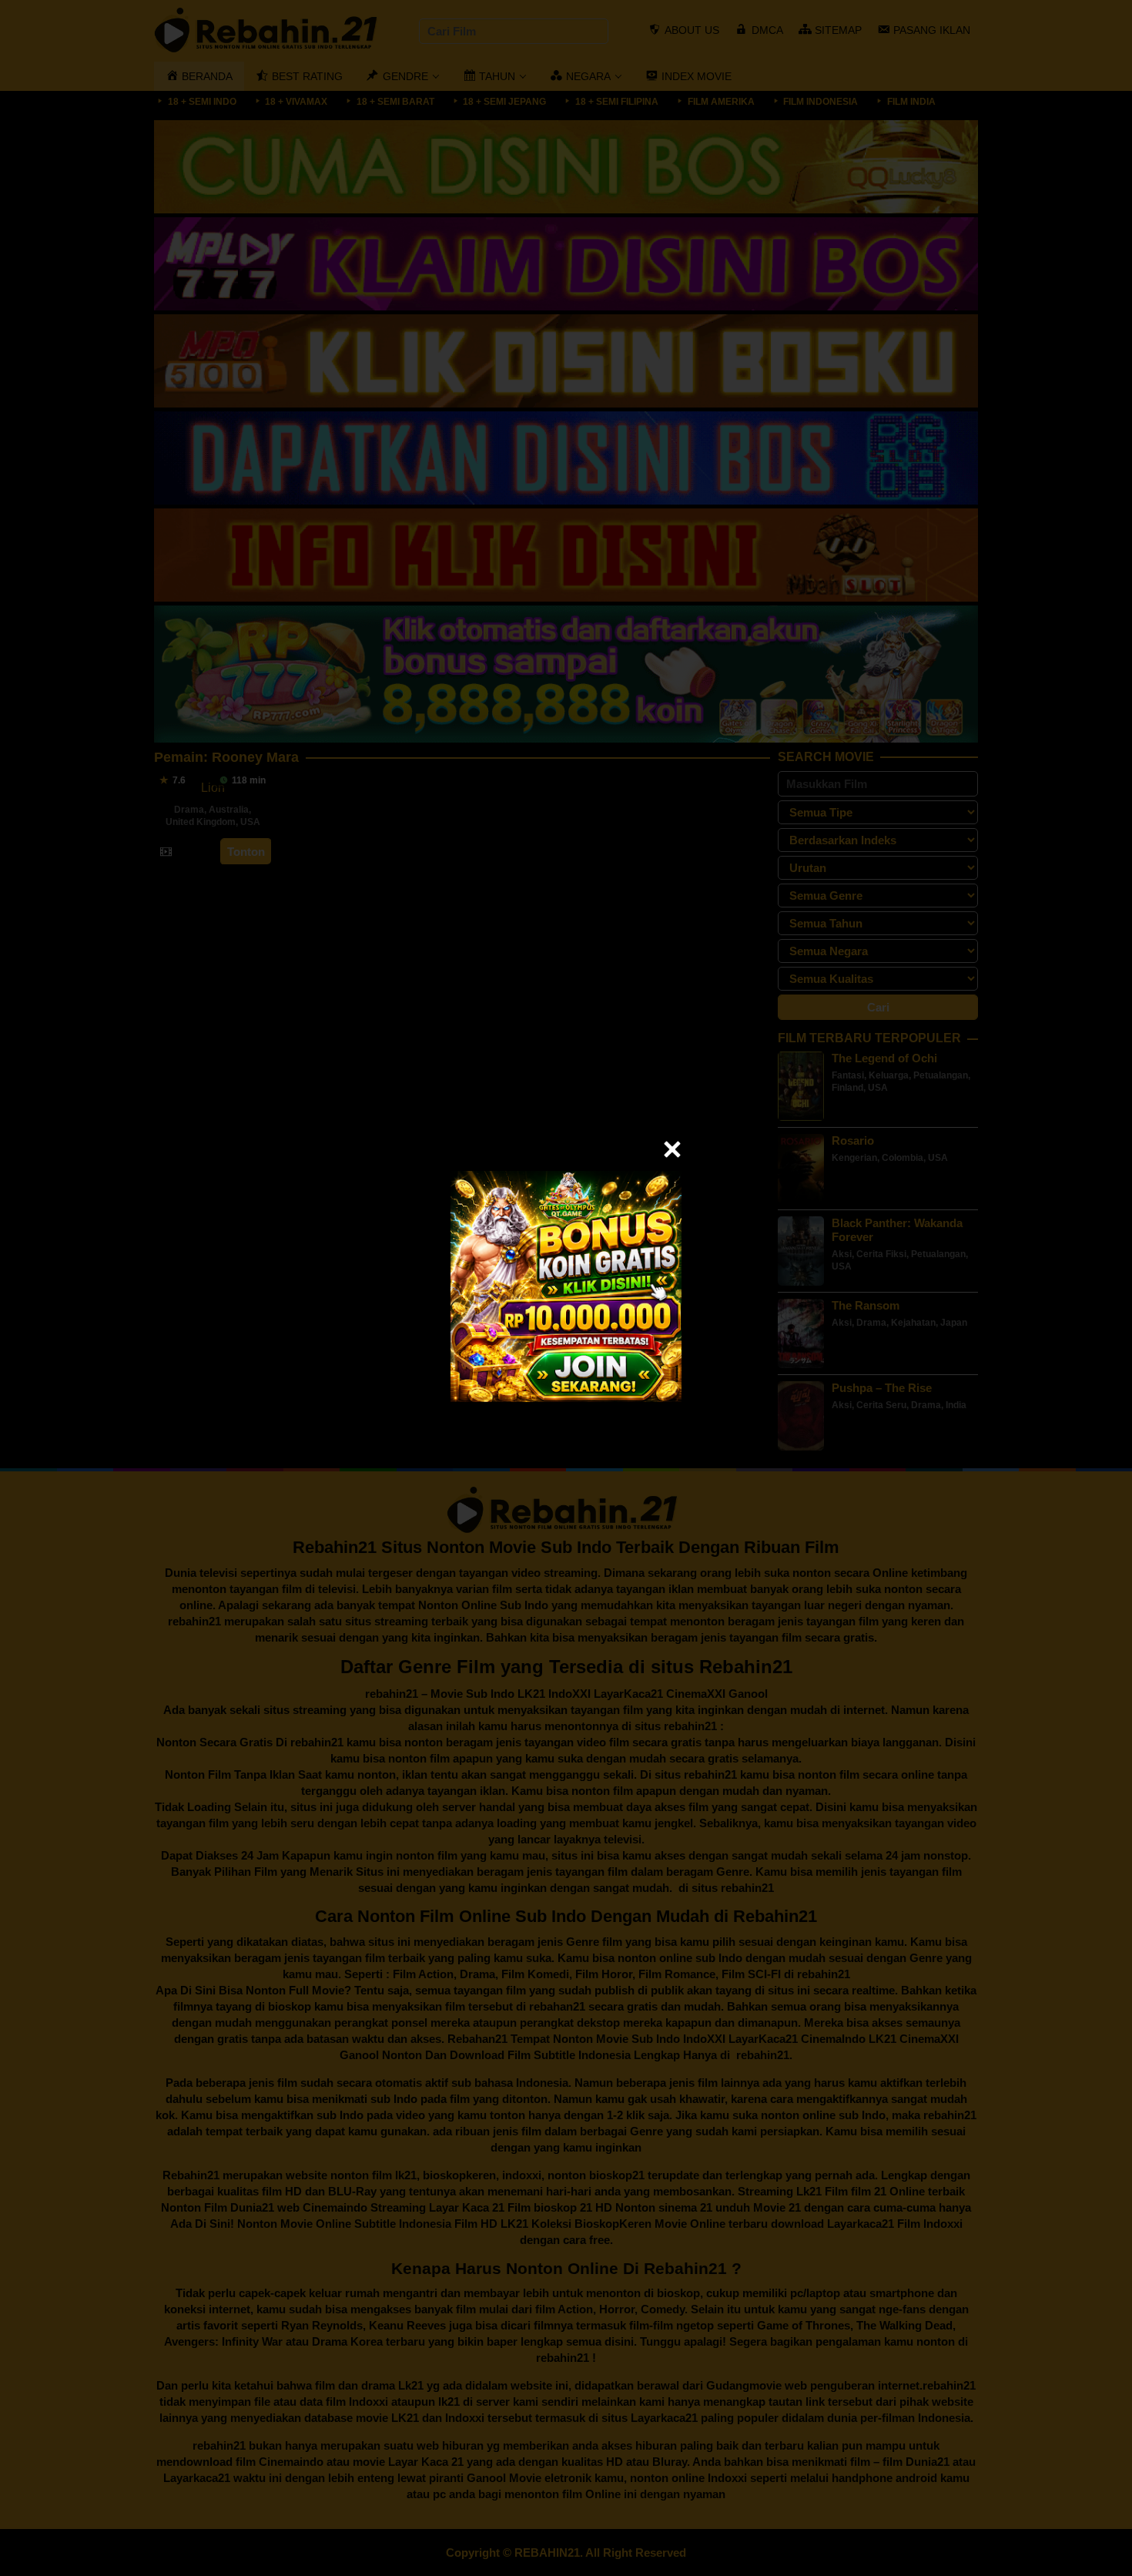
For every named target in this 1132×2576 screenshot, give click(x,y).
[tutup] (672, 1149)
